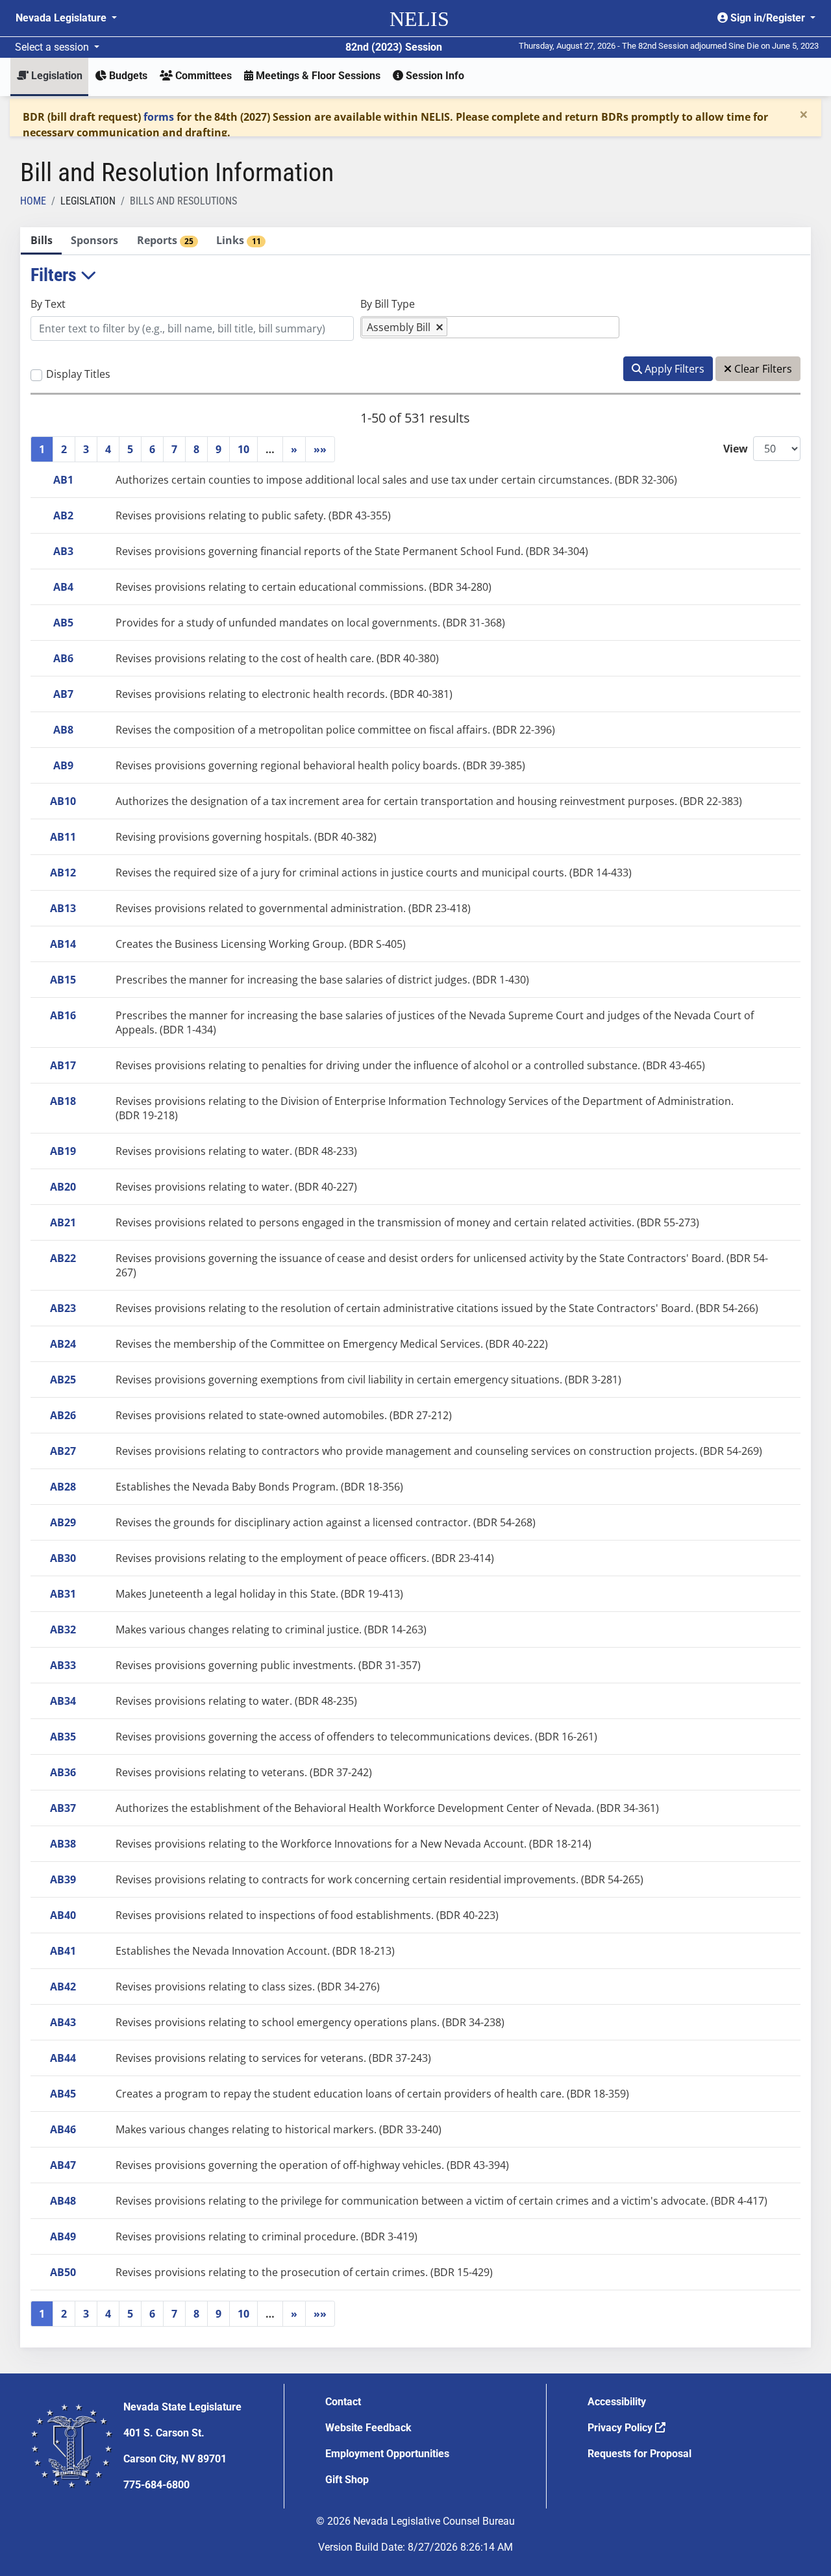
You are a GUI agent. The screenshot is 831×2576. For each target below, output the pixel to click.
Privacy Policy (621, 2428)
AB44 (63, 2058)
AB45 (63, 2094)
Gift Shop (347, 2480)
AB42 (63, 1987)
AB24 (63, 1344)
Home (33, 201)
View (736, 449)
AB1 (63, 480)
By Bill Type (388, 304)
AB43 (63, 2022)
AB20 (63, 1187)
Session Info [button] (434, 76)
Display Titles (78, 374)
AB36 (63, 1772)
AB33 (63, 1665)
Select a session (53, 47)
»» (320, 449)
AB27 (63, 1451)
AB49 (63, 2236)
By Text (48, 304)
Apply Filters (673, 369)
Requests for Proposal (639, 2454)
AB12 (63, 873)
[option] (404, 327)
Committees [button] (202, 76)
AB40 (63, 1915)
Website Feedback (368, 2428)
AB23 (63, 1308)
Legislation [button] (56, 76)
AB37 (63, 1808)
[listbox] (457, 327)
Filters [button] (56, 275)
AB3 (63, 551)
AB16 (63, 1015)
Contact (343, 2402)
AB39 (63, 1879)
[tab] (41, 241)
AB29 (63, 1522)
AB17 (63, 1065)
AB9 (63, 765)
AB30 (63, 1558)
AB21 (63, 1222)
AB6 (63, 658)
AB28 (63, 1487)
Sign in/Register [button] (768, 18)
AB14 (63, 944)
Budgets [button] (127, 76)
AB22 (63, 1258)
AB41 (63, 1951)
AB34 (63, 1701)
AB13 (63, 908)
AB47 (63, 2165)
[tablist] (415, 1287)
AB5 (63, 623)
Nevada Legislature (62, 18)
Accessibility (617, 2402)
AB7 (63, 694)
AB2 (63, 515)
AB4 (63, 587)
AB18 (63, 1101)
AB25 (63, 1380)
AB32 (63, 1629)
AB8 (63, 730)
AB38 (63, 1844)
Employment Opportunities (387, 2454)
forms (159, 117)
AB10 (63, 801)
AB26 (63, 1415)
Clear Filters (762, 369)
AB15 (63, 980)
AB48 (63, 2201)
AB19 (63, 1151)
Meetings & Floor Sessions (317, 76)
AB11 (63, 837)
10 (243, 449)
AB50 (63, 2272)
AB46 (63, 2129)
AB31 (63, 1594)
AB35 (63, 1737)
